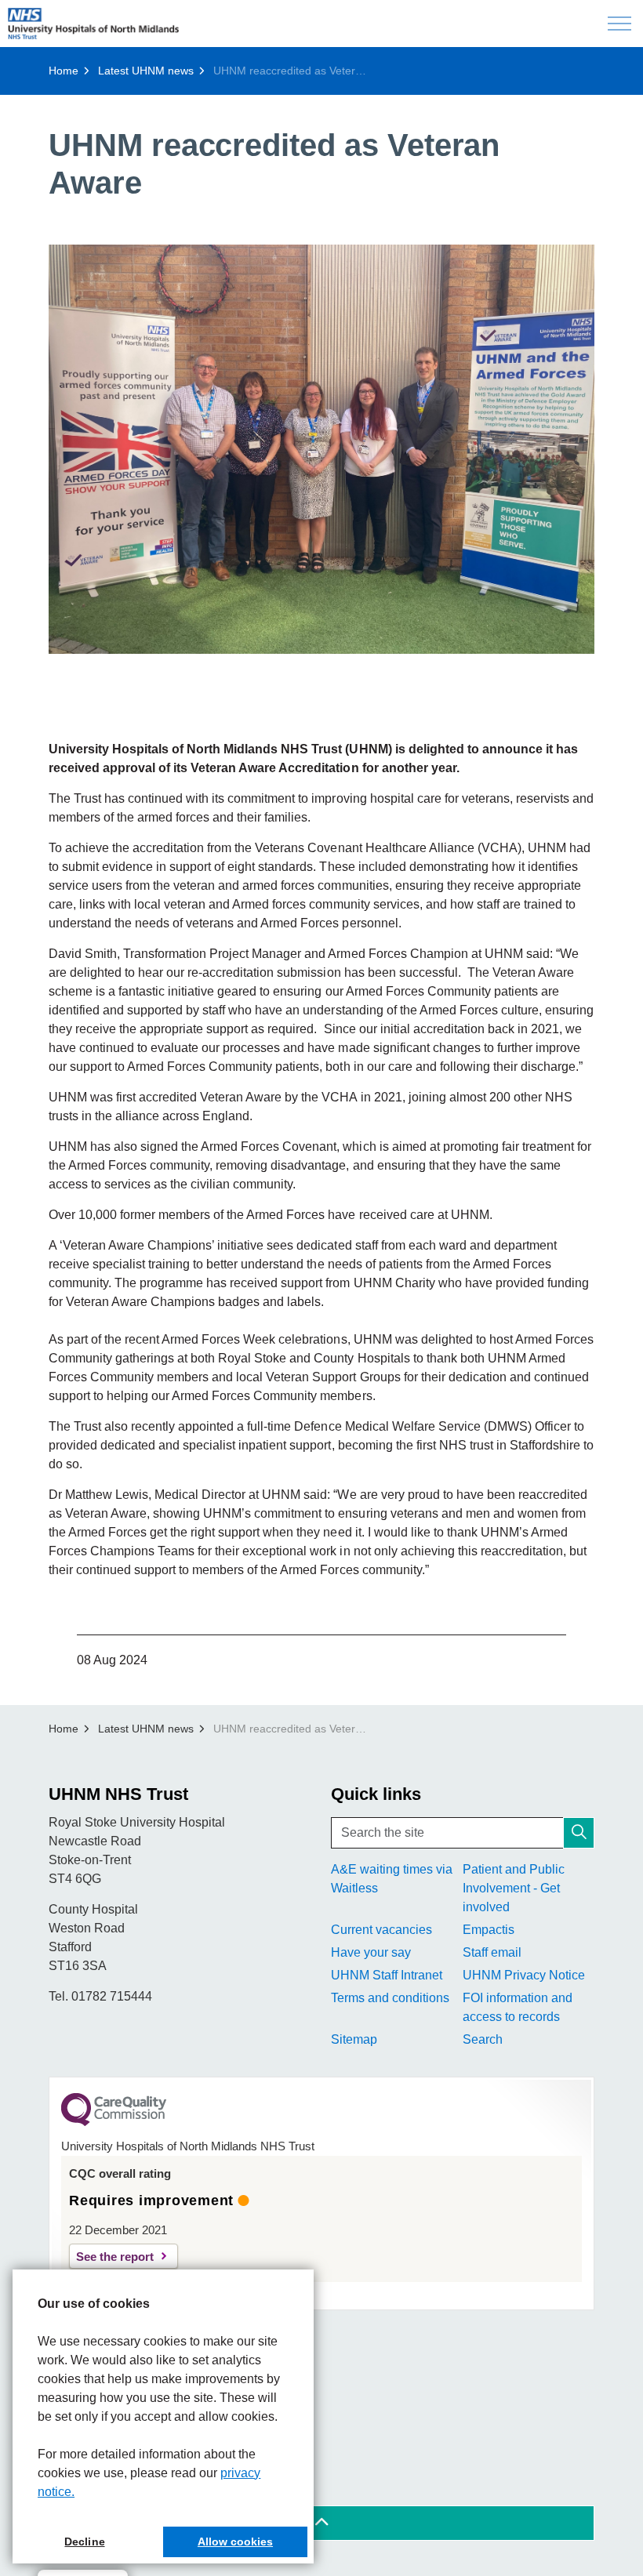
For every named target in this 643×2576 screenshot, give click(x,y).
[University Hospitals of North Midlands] (93, 24)
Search (483, 2039)
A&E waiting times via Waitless (392, 1879)
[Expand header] (619, 24)
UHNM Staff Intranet (387, 1975)
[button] (321, 449)
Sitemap (354, 2039)
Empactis (489, 1930)
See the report (115, 2257)
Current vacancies (381, 1930)
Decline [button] (84, 2542)
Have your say (371, 1952)
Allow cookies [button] (235, 2542)
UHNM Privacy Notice (524, 1975)
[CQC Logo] (114, 2122)
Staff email (492, 1952)
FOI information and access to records (518, 2007)
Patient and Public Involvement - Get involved (514, 1888)
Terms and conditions (390, 1998)
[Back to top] (321, 2523)
